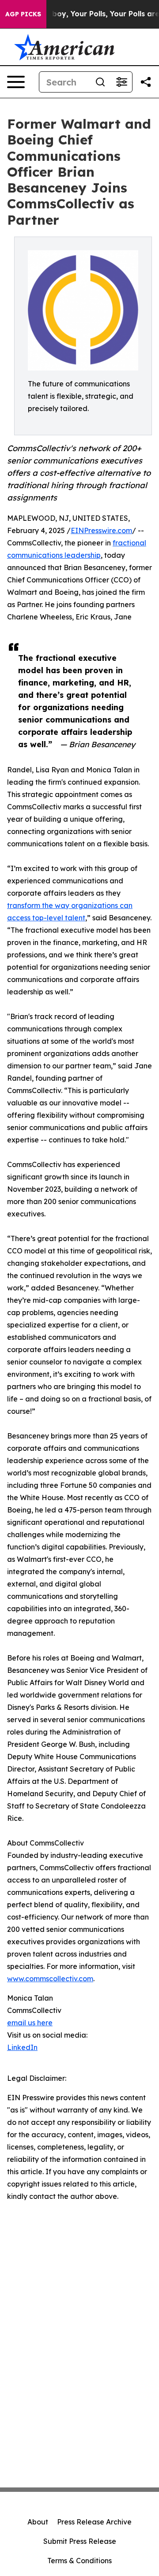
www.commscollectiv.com (50, 1979)
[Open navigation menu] (16, 82)
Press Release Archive (94, 2522)
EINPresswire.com (101, 530)
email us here (30, 2023)
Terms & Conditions (79, 2561)
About (38, 2522)
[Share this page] (146, 82)
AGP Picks (23, 14)
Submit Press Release (80, 2541)
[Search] (100, 82)
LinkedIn (22, 2047)
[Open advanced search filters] (121, 82)
